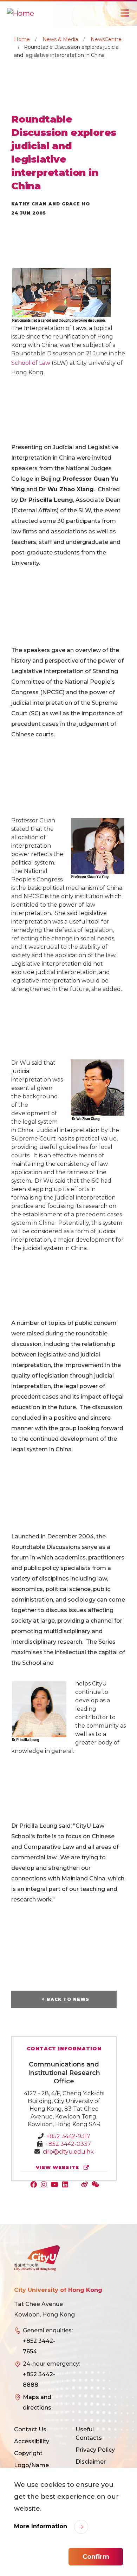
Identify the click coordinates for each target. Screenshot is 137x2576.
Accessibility (32, 2441)
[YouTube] (56, 2185)
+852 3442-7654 (39, 2346)
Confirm (96, 2557)
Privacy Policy (95, 2450)
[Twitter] (76, 2185)
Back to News (68, 1999)
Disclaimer (91, 2462)
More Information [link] (41, 2526)
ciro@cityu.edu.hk (68, 2152)
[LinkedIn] (67, 2185)
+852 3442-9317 (68, 2136)
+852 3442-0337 (68, 2144)
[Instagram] (45, 2185)
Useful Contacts (89, 2434)
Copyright (28, 2453)
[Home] (21, 13)
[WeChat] (96, 2185)
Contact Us (30, 2429)
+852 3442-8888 (39, 2380)
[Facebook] (35, 2185)
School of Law (31, 363)
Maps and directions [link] (37, 2402)
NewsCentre (106, 39)
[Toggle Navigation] (125, 13)
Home (22, 39)
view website (58, 2167)
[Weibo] (86, 2185)
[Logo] (37, 2258)
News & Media (60, 39)
